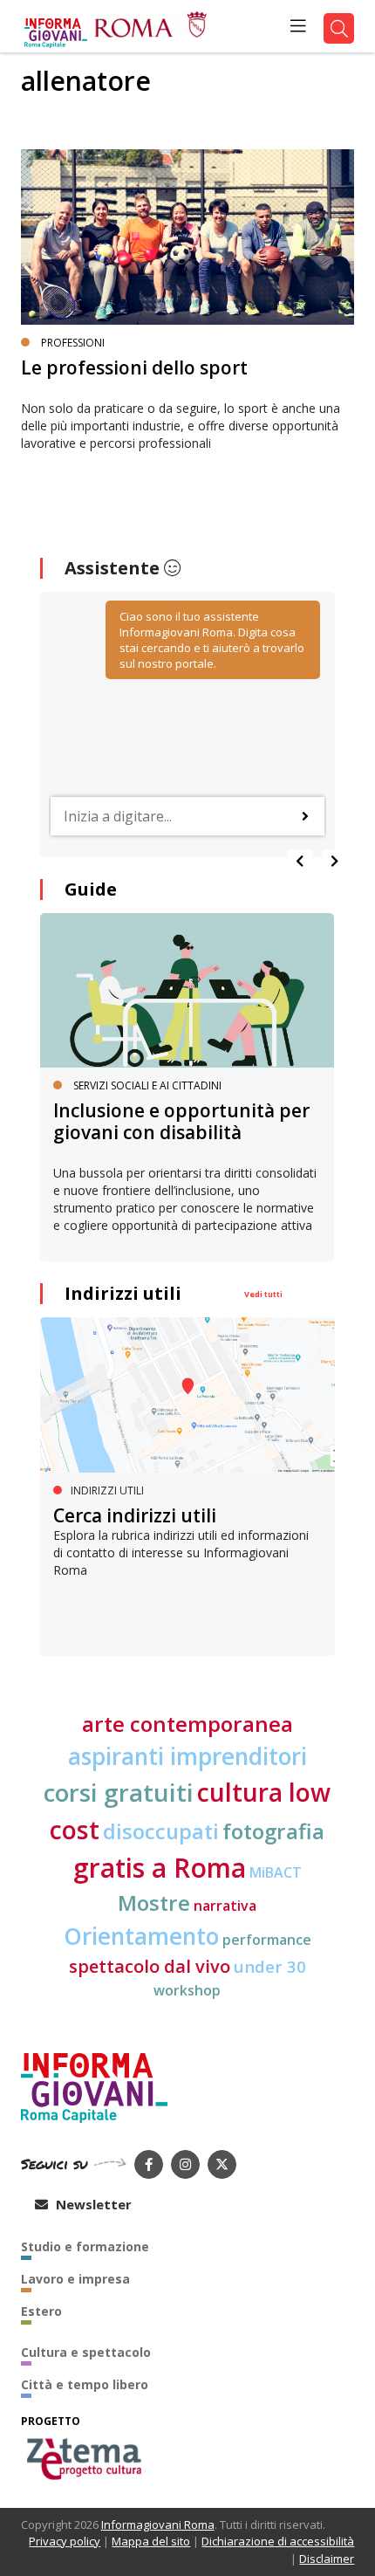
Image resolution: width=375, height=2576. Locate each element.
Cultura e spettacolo (86, 2352)
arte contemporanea (187, 1724)
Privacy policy (65, 2541)
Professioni (73, 343)
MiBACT (276, 1872)
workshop (187, 1990)
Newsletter (92, 2204)
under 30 (270, 1966)
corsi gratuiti (119, 1792)
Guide (91, 889)
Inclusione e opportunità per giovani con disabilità (181, 1121)
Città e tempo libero (85, 2384)
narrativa (225, 1906)
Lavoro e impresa (75, 2279)
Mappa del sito (151, 2541)
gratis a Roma (160, 1868)
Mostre (154, 1903)
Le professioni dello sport (134, 368)
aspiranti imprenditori (187, 1756)
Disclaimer (327, 2559)
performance (267, 1940)
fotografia (273, 1831)
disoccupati (161, 1831)
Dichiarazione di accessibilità (278, 2541)
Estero (41, 2311)
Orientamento (141, 1936)
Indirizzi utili (123, 1293)
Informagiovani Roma (158, 2524)
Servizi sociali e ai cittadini (147, 1085)
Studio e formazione (85, 2246)
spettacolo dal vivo (150, 1966)
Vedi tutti (263, 1294)
